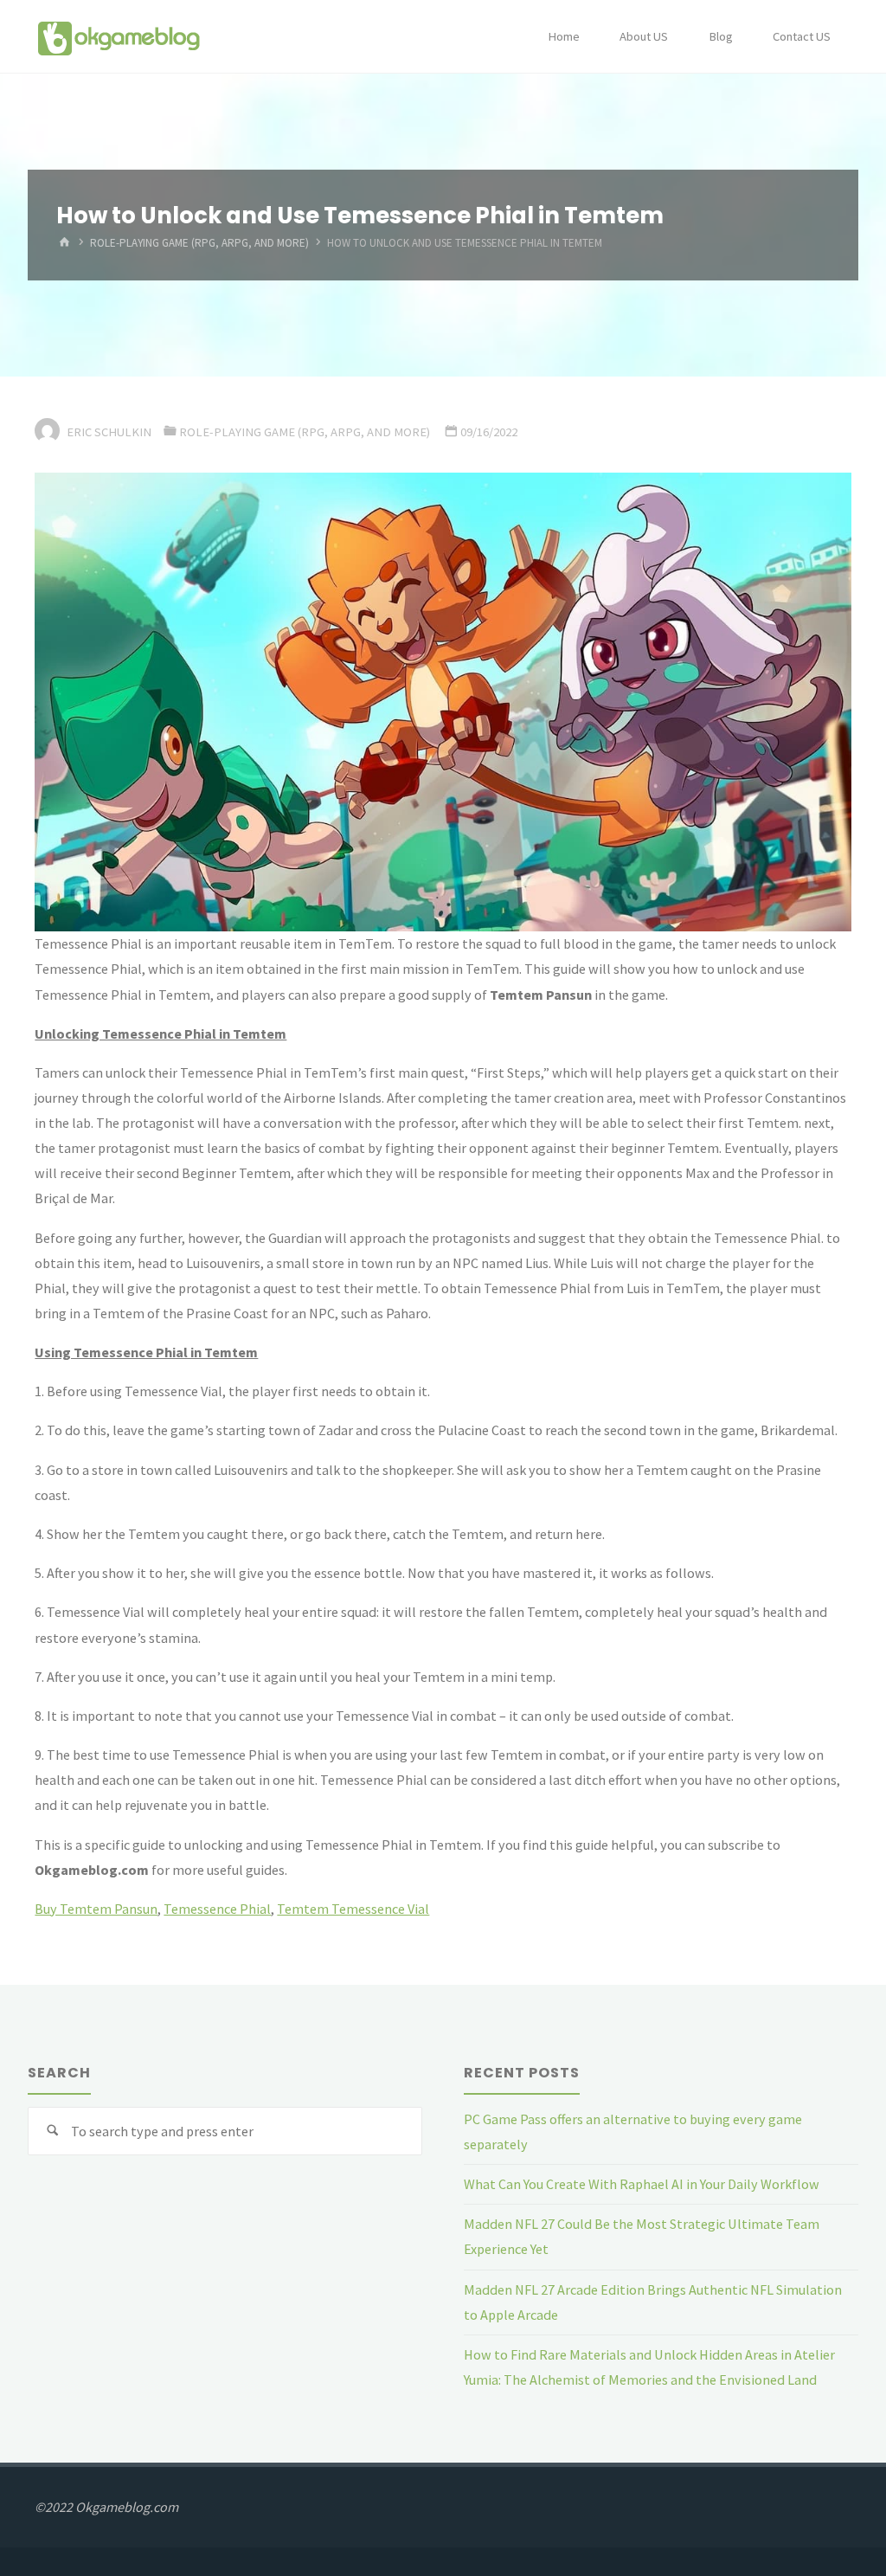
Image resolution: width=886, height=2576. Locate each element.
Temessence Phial (217, 1909)
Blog (721, 36)
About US (644, 36)
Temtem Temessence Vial (353, 1909)
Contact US (802, 36)
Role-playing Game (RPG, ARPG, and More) (199, 244)
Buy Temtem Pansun (96, 1909)
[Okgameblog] (118, 36)
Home (564, 36)
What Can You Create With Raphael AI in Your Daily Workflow (642, 2184)
